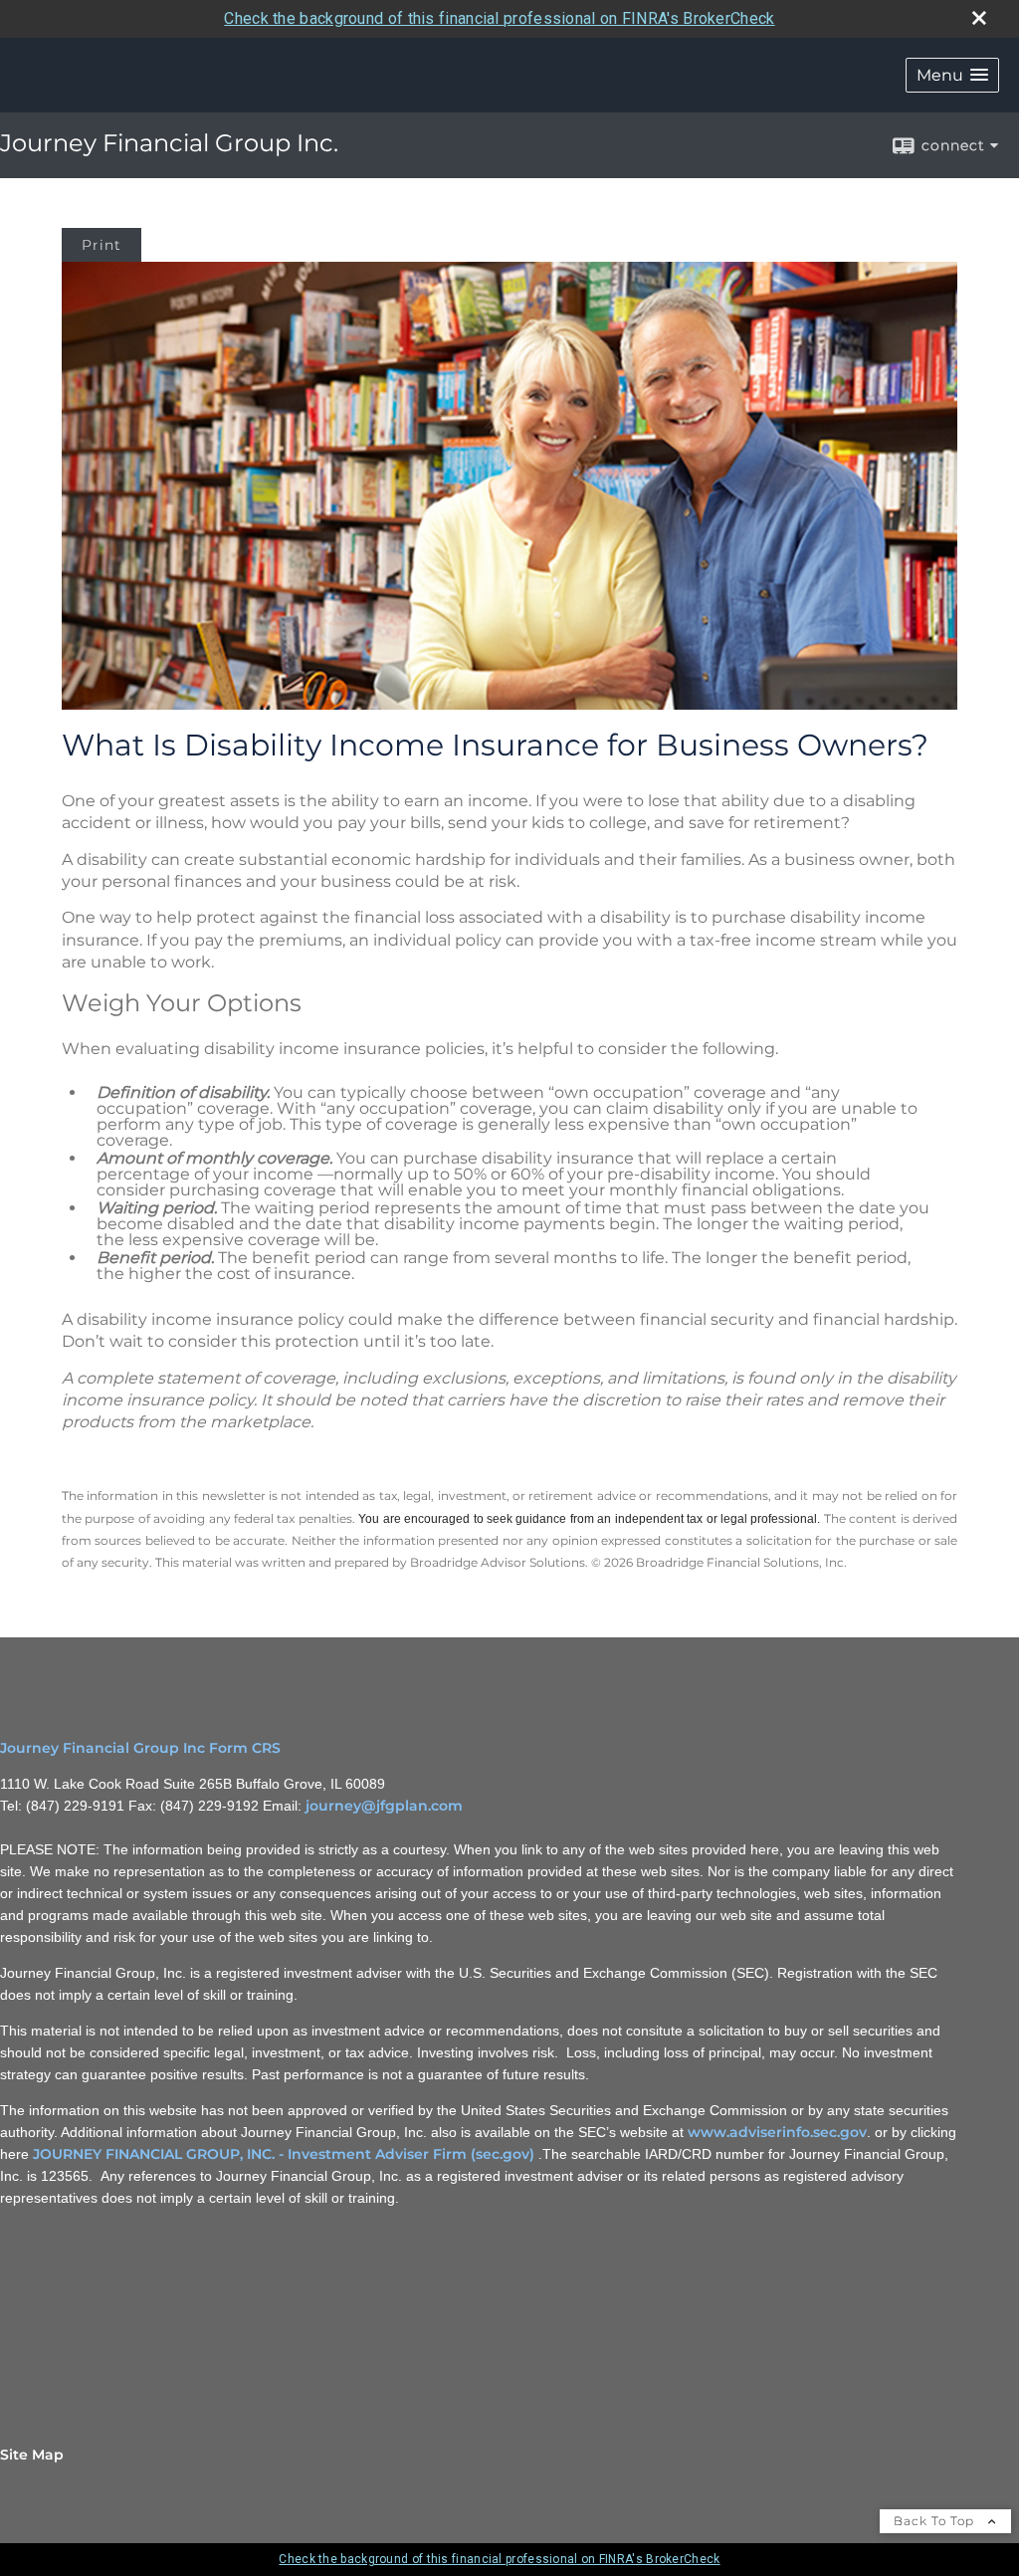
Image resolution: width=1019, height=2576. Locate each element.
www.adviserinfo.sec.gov (777, 2132)
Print (102, 245)
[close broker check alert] (979, 18)
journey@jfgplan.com (384, 1806)
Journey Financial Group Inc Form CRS (140, 1748)
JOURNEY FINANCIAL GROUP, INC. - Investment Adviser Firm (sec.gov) (284, 2154)
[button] (952, 75)
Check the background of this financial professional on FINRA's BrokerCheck (499, 18)
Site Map (32, 2455)
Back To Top (936, 2521)
